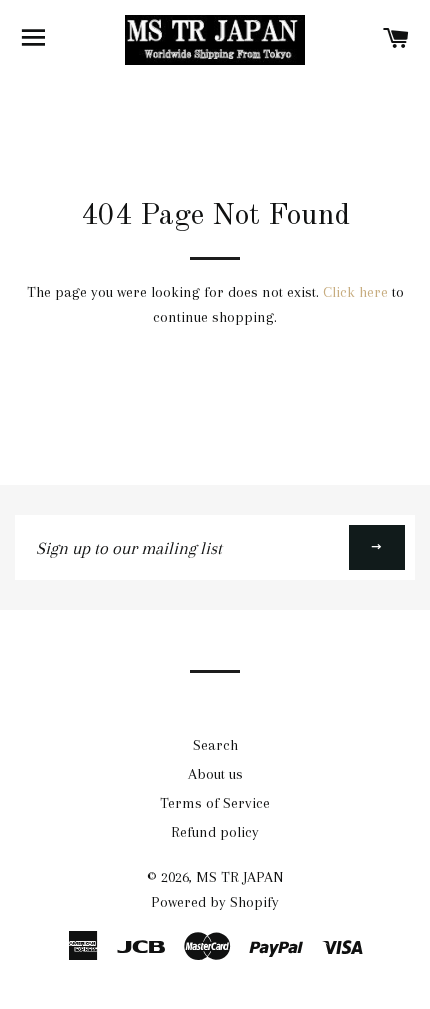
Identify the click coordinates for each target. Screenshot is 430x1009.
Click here (355, 292)
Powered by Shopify (215, 902)
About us (215, 774)
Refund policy (215, 832)
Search (215, 745)
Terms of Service (215, 803)
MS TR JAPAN (239, 877)
